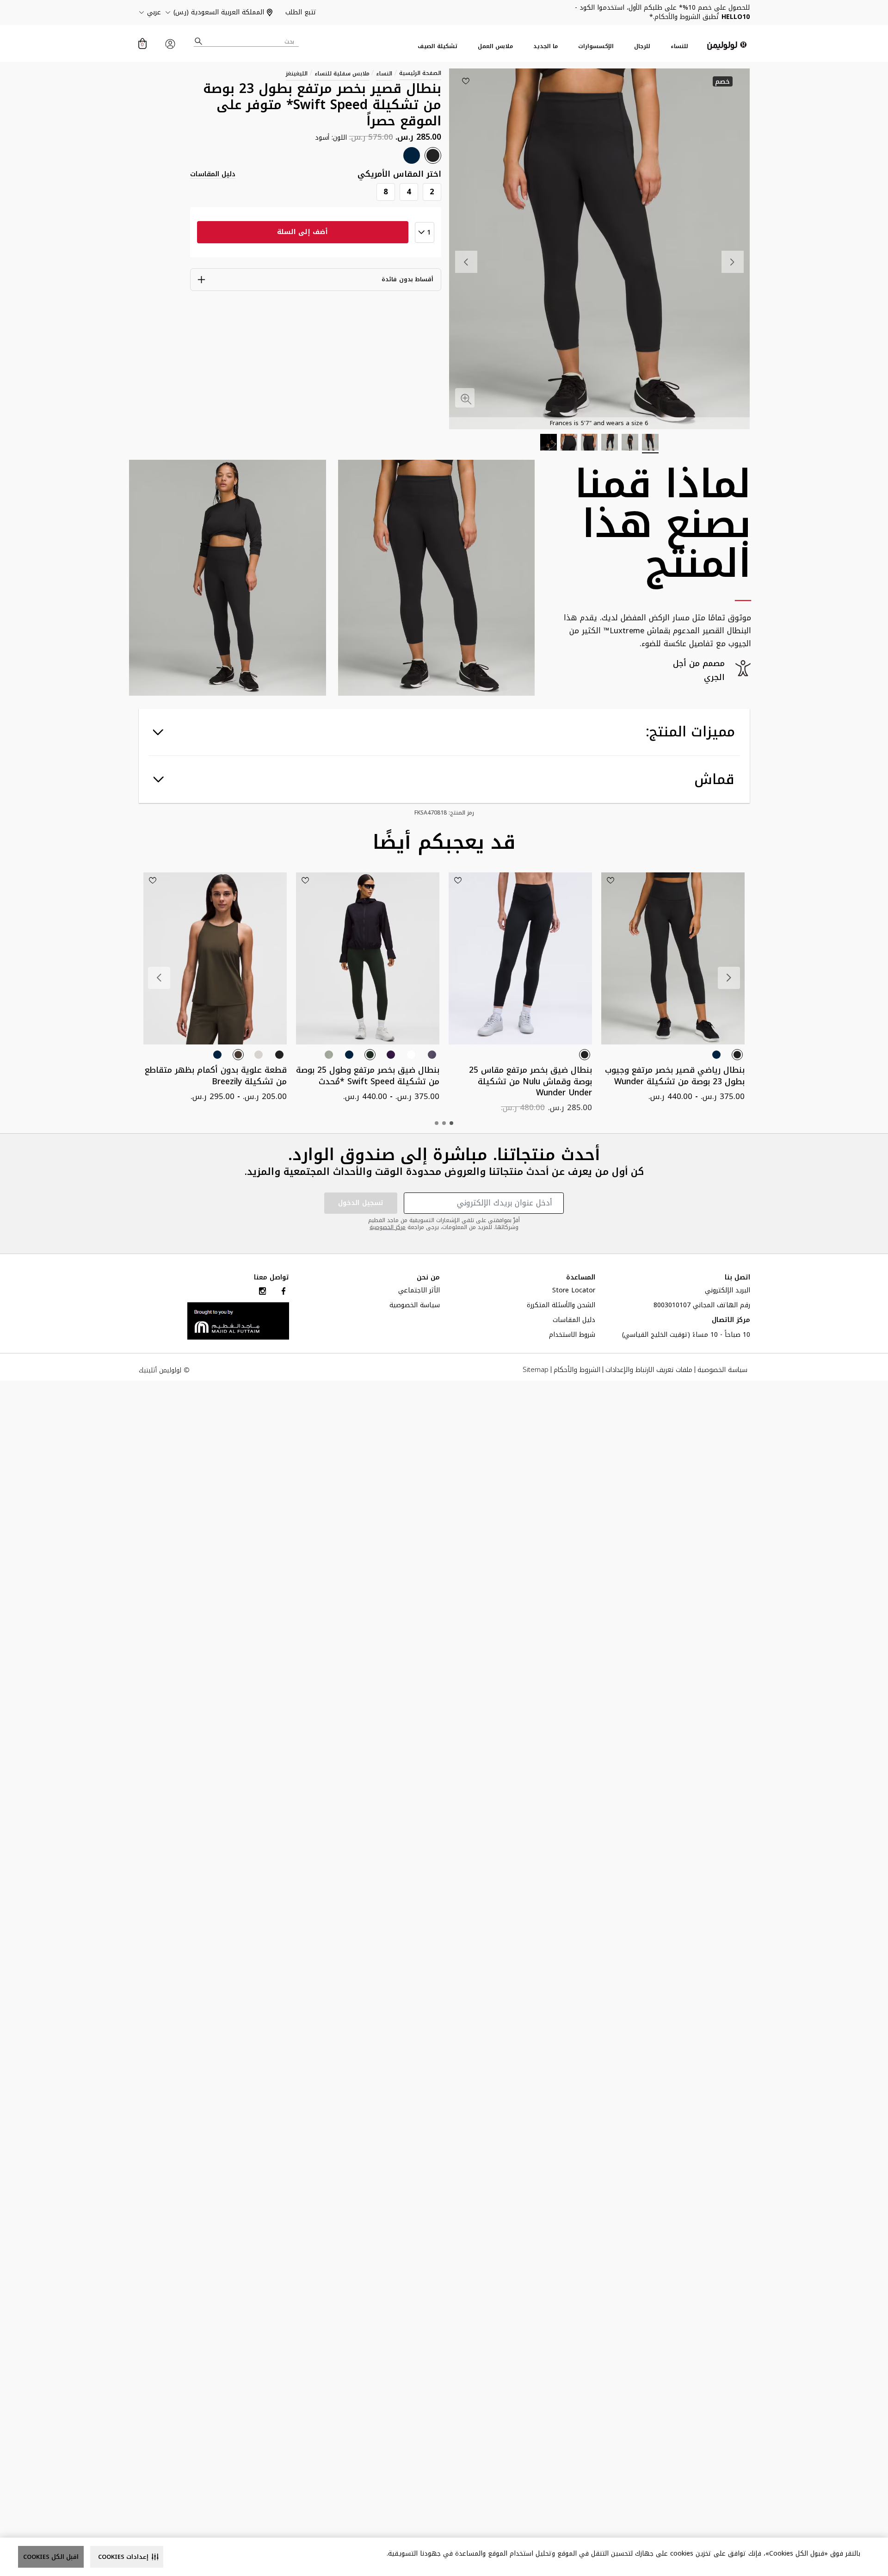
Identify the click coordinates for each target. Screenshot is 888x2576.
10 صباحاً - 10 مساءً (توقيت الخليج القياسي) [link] (686, 1336)
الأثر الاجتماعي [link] (419, 1291)
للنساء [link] (679, 46)
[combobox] (247, 41)
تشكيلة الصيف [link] (438, 46)
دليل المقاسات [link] (213, 174)
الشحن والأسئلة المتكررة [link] (561, 1306)
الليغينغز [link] (297, 74)
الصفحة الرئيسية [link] (420, 73)
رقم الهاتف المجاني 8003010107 (702, 1306)
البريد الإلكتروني (728, 1291)
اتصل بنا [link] (737, 1278)
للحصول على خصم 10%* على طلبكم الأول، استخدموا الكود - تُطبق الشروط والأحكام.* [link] (662, 12)
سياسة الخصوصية (415, 1306)
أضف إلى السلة (302, 232)
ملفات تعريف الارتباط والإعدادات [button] (649, 1370)
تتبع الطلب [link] (301, 12)
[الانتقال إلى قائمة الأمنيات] (466, 81)
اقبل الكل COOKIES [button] (51, 2557)
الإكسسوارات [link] (596, 46)
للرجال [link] (642, 46)
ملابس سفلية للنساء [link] (342, 74)
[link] (238, 1320)
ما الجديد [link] (546, 46)
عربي (154, 12)
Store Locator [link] (574, 1291)
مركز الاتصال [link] (731, 1321)
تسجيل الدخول (361, 1203)
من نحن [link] (428, 1278)
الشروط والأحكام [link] (577, 1370)
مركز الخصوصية (388, 1227)
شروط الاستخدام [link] (572, 1336)
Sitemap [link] (536, 1370)
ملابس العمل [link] (495, 46)
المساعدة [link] (581, 1278)
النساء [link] (384, 74)
